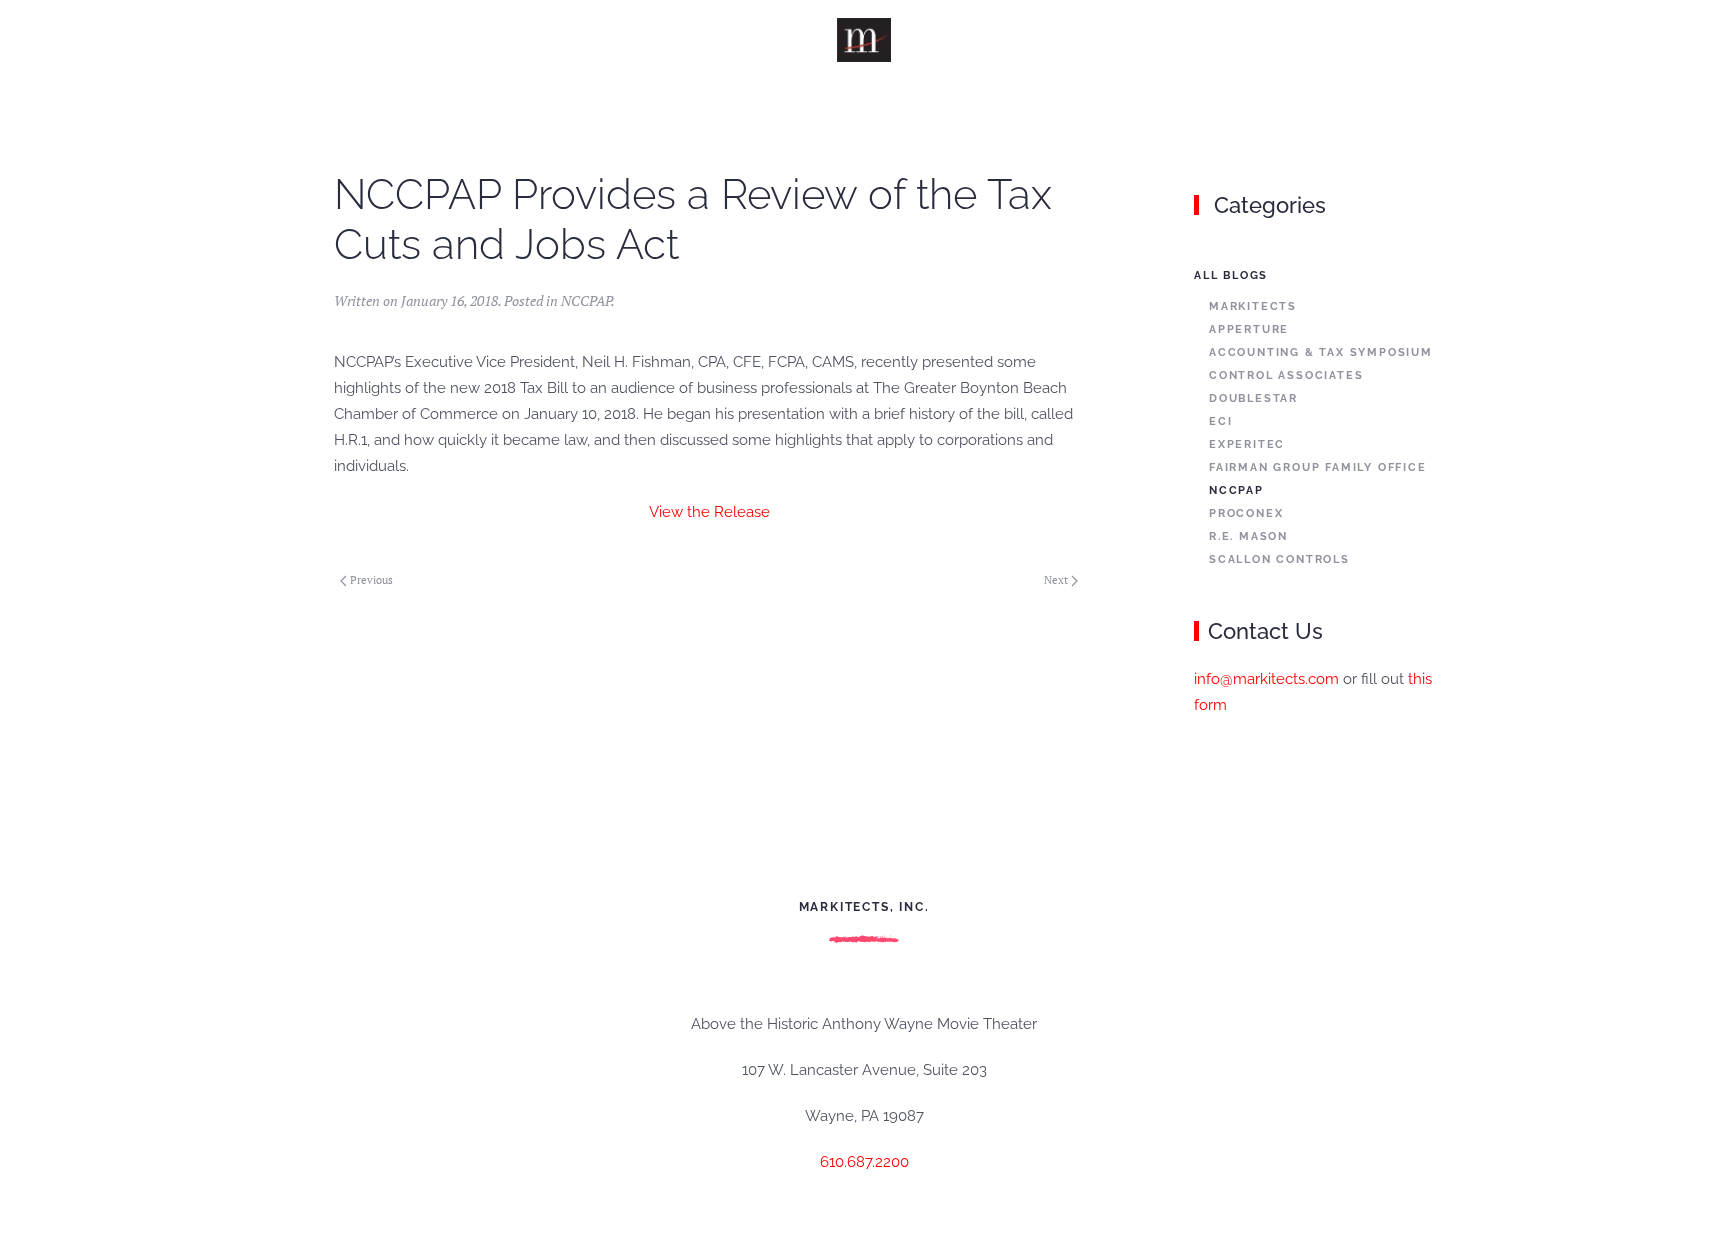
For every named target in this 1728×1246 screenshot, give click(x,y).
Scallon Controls (1279, 559)
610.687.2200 (864, 1162)
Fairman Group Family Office (1318, 467)
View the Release (709, 512)
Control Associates (1286, 375)
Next (1056, 580)
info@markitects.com (1266, 679)
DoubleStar (1253, 398)
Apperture (1249, 329)
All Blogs (1231, 275)
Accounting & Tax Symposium (1321, 352)
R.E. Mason (1248, 536)
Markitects (1253, 306)
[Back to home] (864, 40)
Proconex (1246, 513)
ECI (1220, 421)
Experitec (1247, 444)
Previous (371, 580)
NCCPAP (586, 300)
